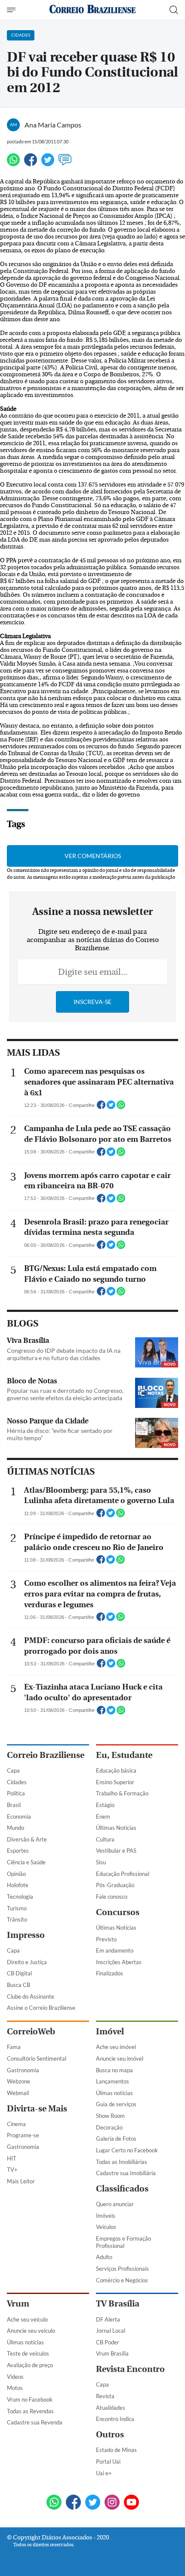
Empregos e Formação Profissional (123, 2242)
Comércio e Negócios (122, 2280)
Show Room (110, 2116)
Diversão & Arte (27, 1839)
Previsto (106, 1939)
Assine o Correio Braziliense (41, 2008)
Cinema (16, 2124)
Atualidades (111, 2408)
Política (16, 1793)
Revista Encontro (130, 2369)
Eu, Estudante (124, 1755)
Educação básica (116, 1770)
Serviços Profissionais (122, 2269)
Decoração (109, 2127)
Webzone (18, 2081)
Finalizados (109, 1973)
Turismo (17, 1908)
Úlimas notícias (114, 2093)
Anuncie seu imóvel (120, 2058)
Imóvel (110, 2032)
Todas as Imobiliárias (122, 2162)
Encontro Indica (115, 2419)
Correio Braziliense (46, 1755)
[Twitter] (48, 163)
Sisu (101, 1862)
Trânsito (17, 1919)
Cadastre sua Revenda (35, 2422)
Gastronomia (23, 2070)
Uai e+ (104, 2473)
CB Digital (19, 1973)
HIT (12, 2158)
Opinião (16, 1874)
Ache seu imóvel (116, 2047)
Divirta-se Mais (37, 2109)
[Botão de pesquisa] (174, 10)
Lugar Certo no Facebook (127, 2150)
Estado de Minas (116, 2450)
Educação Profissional (123, 1874)
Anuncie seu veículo (31, 2331)
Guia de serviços (116, 2104)
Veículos (106, 2227)
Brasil (14, 1805)
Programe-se (23, 2135)
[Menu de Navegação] (12, 10)
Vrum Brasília (112, 2353)
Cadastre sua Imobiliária (126, 2173)
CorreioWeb (31, 2032)
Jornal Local (111, 2331)
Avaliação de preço (30, 2365)
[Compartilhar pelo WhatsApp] (121, 1107)
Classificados (122, 2189)
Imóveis (106, 2216)
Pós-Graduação (115, 1885)
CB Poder (108, 2342)
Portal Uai (108, 2461)
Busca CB (18, 1985)
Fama (14, 2047)
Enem (103, 1817)
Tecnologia (20, 1897)
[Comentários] (65, 163)
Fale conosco (112, 1897)
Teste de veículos (28, 2353)
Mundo (15, 1828)
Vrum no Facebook (30, 2399)
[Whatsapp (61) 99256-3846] (54, 2503)
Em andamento (115, 1950)
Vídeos (15, 2377)
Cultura (105, 1839)
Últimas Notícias (116, 1828)
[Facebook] (31, 163)
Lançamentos (113, 2081)
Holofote (18, 1885)
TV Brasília (118, 2304)
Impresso (26, 1935)
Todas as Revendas (30, 2411)
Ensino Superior (115, 1782)
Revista (105, 2396)
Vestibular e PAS (116, 1851)
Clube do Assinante (31, 1996)
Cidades (17, 1782)
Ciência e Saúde (26, 1862)
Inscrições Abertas (119, 1962)
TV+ (12, 2170)
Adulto (104, 2257)
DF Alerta (108, 2319)
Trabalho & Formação (122, 1793)
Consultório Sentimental (37, 2058)
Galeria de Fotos (116, 2139)
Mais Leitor (21, 2181)
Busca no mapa (114, 2070)
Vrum (18, 2304)
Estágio (105, 1805)
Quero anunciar (115, 2204)
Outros (110, 2435)
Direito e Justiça (27, 1962)
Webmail (18, 2093)
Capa (13, 1770)
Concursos (118, 1912)
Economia (19, 1817)
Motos (15, 2388)
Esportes (18, 1851)
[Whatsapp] (13, 163)
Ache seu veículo (27, 2319)
